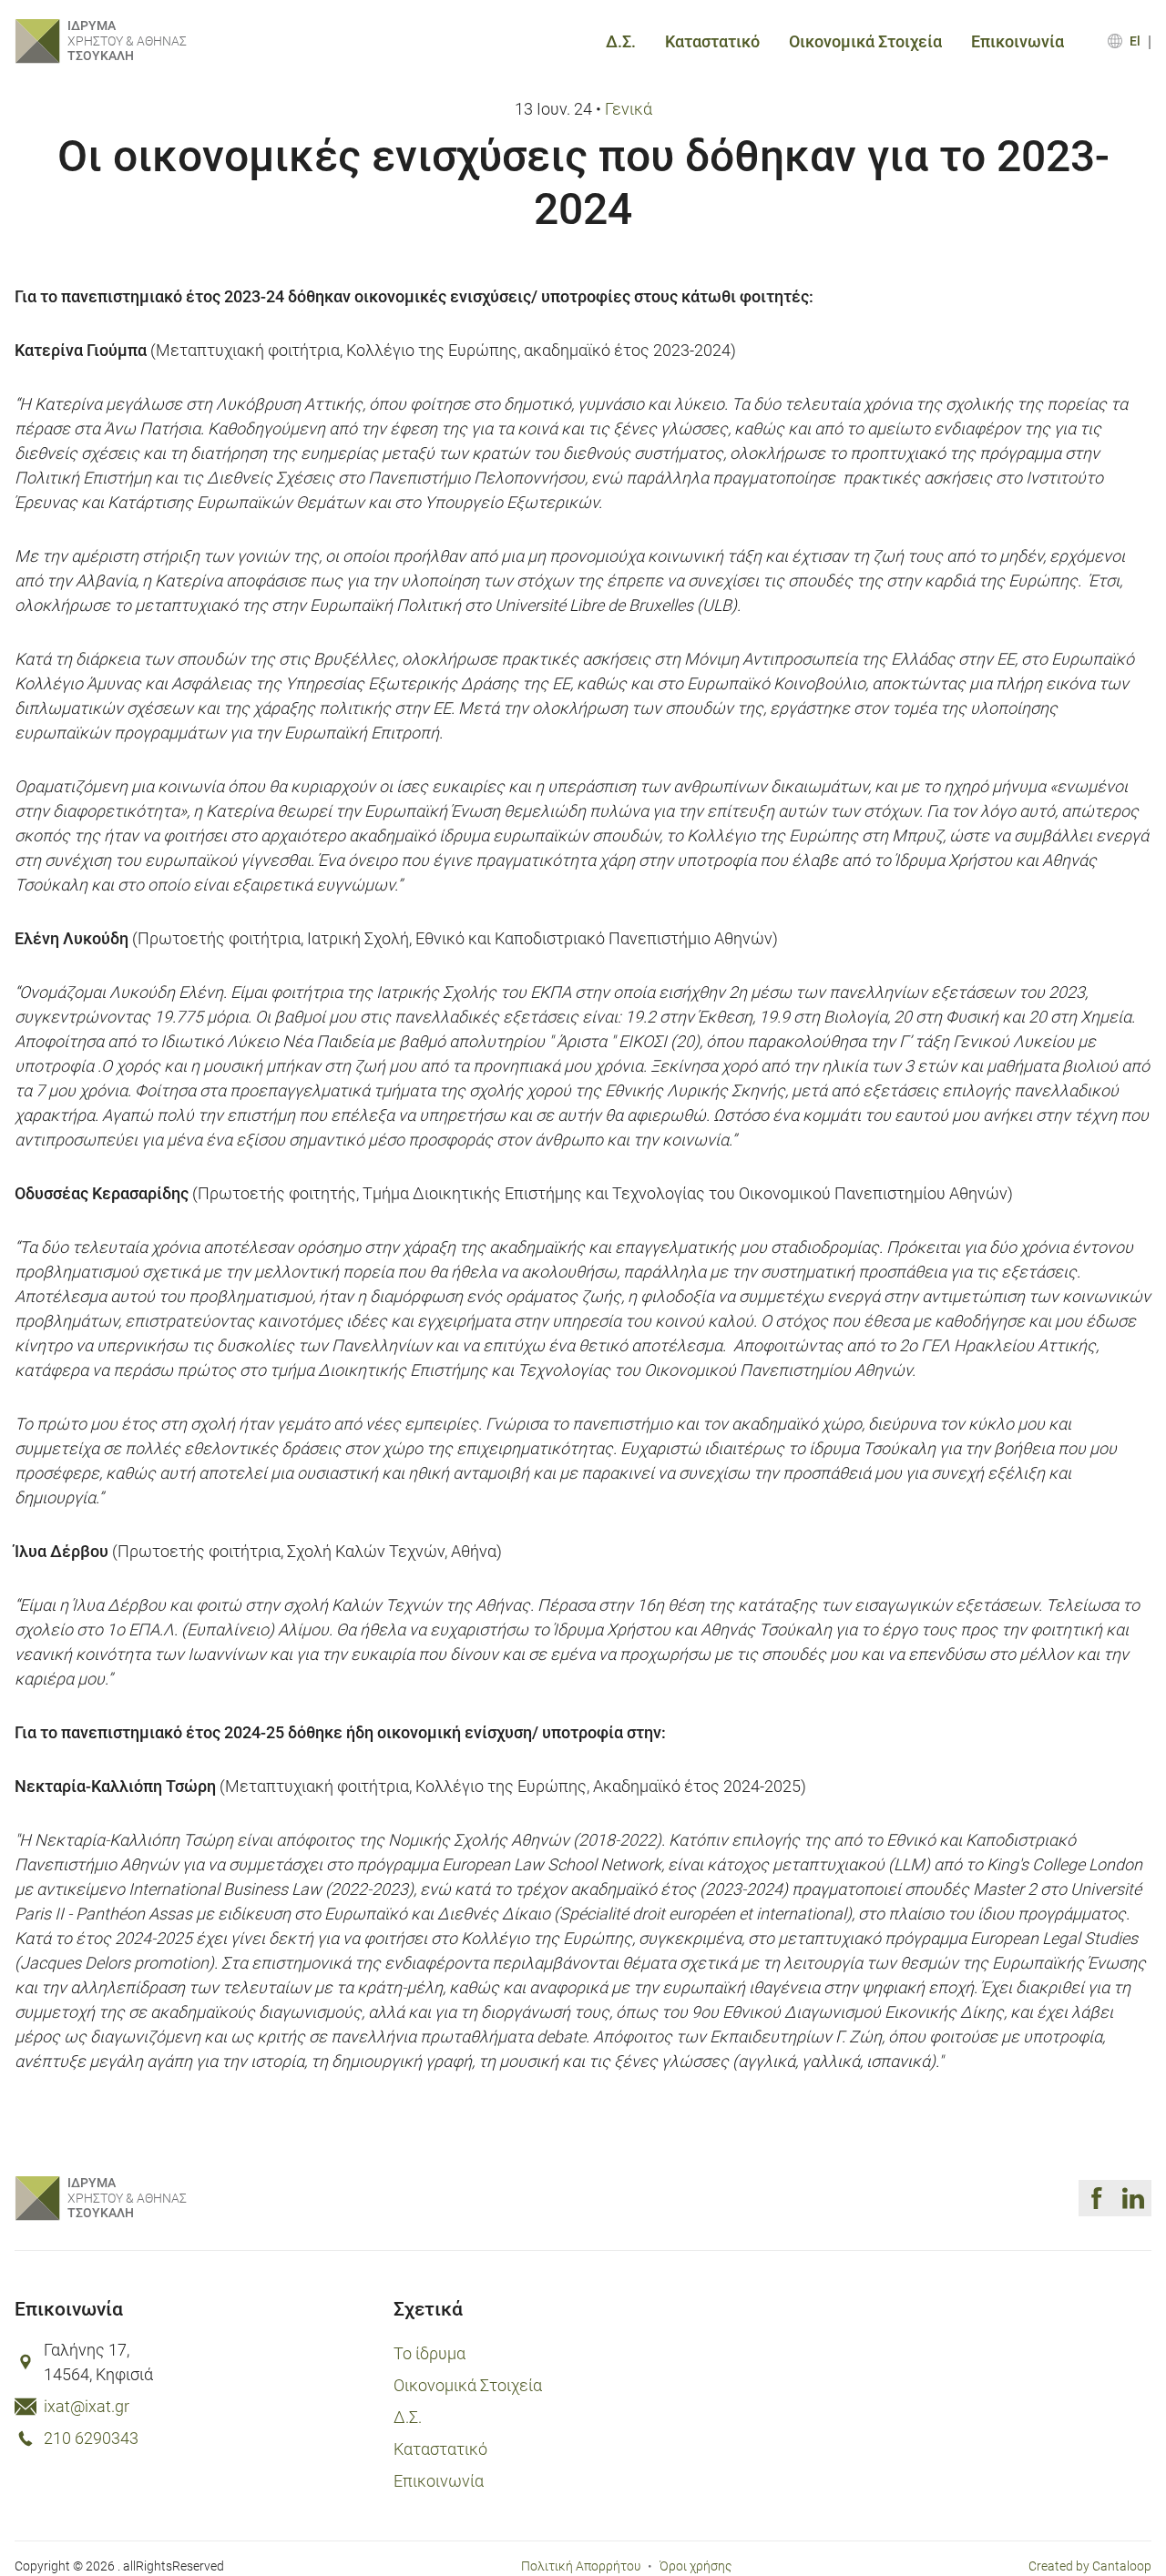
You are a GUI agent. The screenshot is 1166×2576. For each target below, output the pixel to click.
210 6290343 (91, 2438)
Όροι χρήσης (696, 2566)
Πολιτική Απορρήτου (581, 2566)
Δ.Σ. (621, 41)
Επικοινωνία (1018, 41)
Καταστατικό (712, 41)
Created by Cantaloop (1090, 2566)
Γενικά (629, 108)
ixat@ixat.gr (87, 2406)
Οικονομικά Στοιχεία (865, 41)
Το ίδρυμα (430, 2353)
